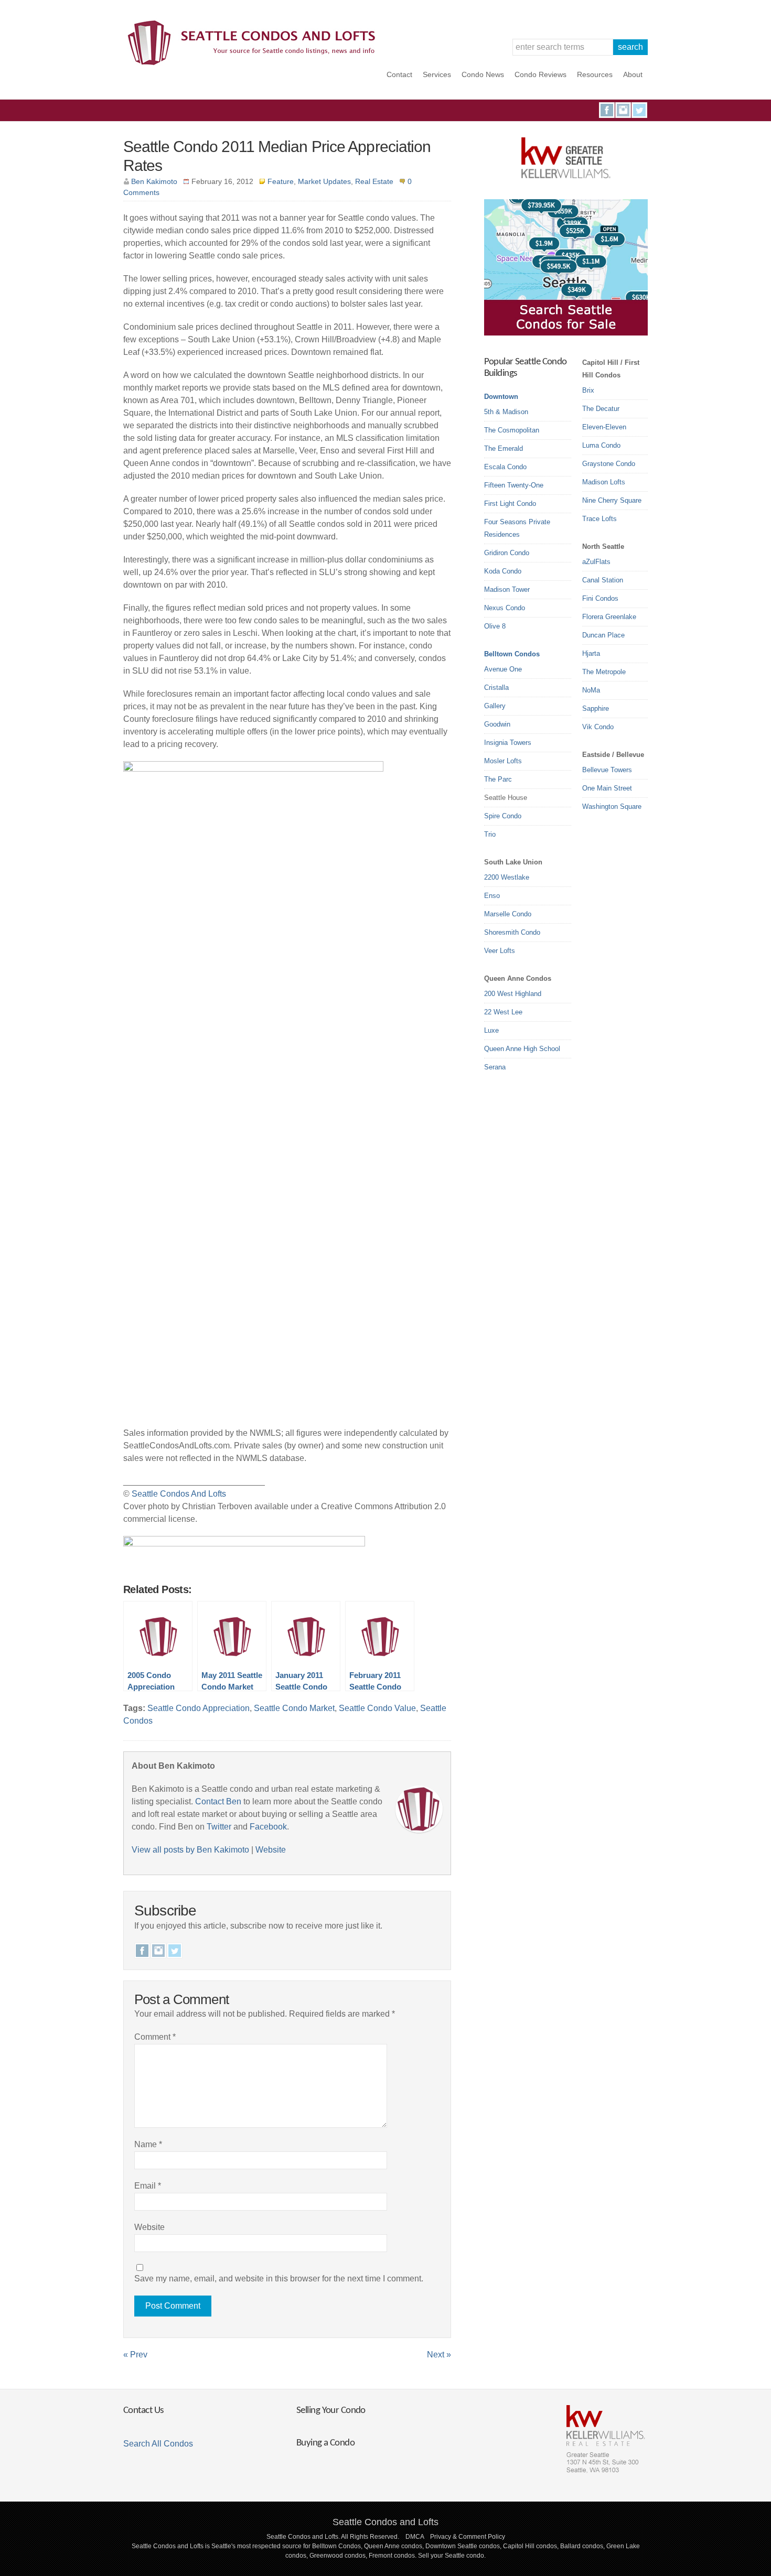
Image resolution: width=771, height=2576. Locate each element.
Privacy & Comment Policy (468, 2537)
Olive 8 (495, 626)
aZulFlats (596, 562)
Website (271, 1850)
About (633, 74)
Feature (281, 181)
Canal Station (603, 580)
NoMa (591, 690)
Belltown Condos (512, 654)
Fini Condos (600, 598)
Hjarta (591, 653)
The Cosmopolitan (512, 430)
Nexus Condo (505, 608)
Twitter (639, 110)
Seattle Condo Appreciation (199, 1708)
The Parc (498, 779)
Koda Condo (503, 571)
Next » (439, 2355)
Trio (490, 834)
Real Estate (374, 181)
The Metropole (604, 672)
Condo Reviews (540, 74)
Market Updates (324, 181)
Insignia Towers (508, 743)
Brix (588, 390)
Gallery (495, 706)
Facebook (607, 110)
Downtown (501, 397)
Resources (595, 74)
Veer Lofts (500, 951)
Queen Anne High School (522, 1049)
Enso (492, 896)
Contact (399, 74)
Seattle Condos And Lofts (179, 1494)
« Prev (135, 2355)
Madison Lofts (604, 482)
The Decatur (601, 409)
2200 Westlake (507, 877)
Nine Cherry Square (612, 500)
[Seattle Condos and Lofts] (254, 63)
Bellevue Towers (607, 770)
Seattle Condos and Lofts (385, 2522)
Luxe (491, 1030)
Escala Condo (505, 467)
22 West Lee (503, 1012)
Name (148, 2144)
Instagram (623, 110)
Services (437, 74)
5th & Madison (506, 412)
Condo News (483, 74)
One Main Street (607, 788)
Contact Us (143, 2411)
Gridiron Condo (507, 553)
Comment (155, 2037)
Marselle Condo (508, 914)
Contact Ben (218, 1801)
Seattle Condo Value (377, 1708)
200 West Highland (513, 994)
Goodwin (497, 724)
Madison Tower (507, 589)
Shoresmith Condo (512, 932)
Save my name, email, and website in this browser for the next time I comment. (279, 2279)
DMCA (415, 2537)
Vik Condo (598, 727)
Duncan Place (603, 635)
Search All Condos (158, 2444)
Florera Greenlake (609, 617)
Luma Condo (601, 445)
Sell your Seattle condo (451, 2556)
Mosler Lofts (503, 761)
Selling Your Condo (331, 2411)
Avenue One (503, 669)
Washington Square (612, 807)
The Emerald (504, 448)
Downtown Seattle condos (463, 2546)
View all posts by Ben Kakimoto (190, 1850)
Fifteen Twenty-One (514, 485)
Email (148, 2186)
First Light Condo (510, 504)
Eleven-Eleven (604, 427)
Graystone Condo (609, 464)
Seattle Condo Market (294, 1708)
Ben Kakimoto (154, 181)
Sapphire (596, 708)
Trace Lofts (599, 519)
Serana (495, 1067)
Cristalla (496, 688)
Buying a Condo (325, 2443)
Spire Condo (503, 816)
